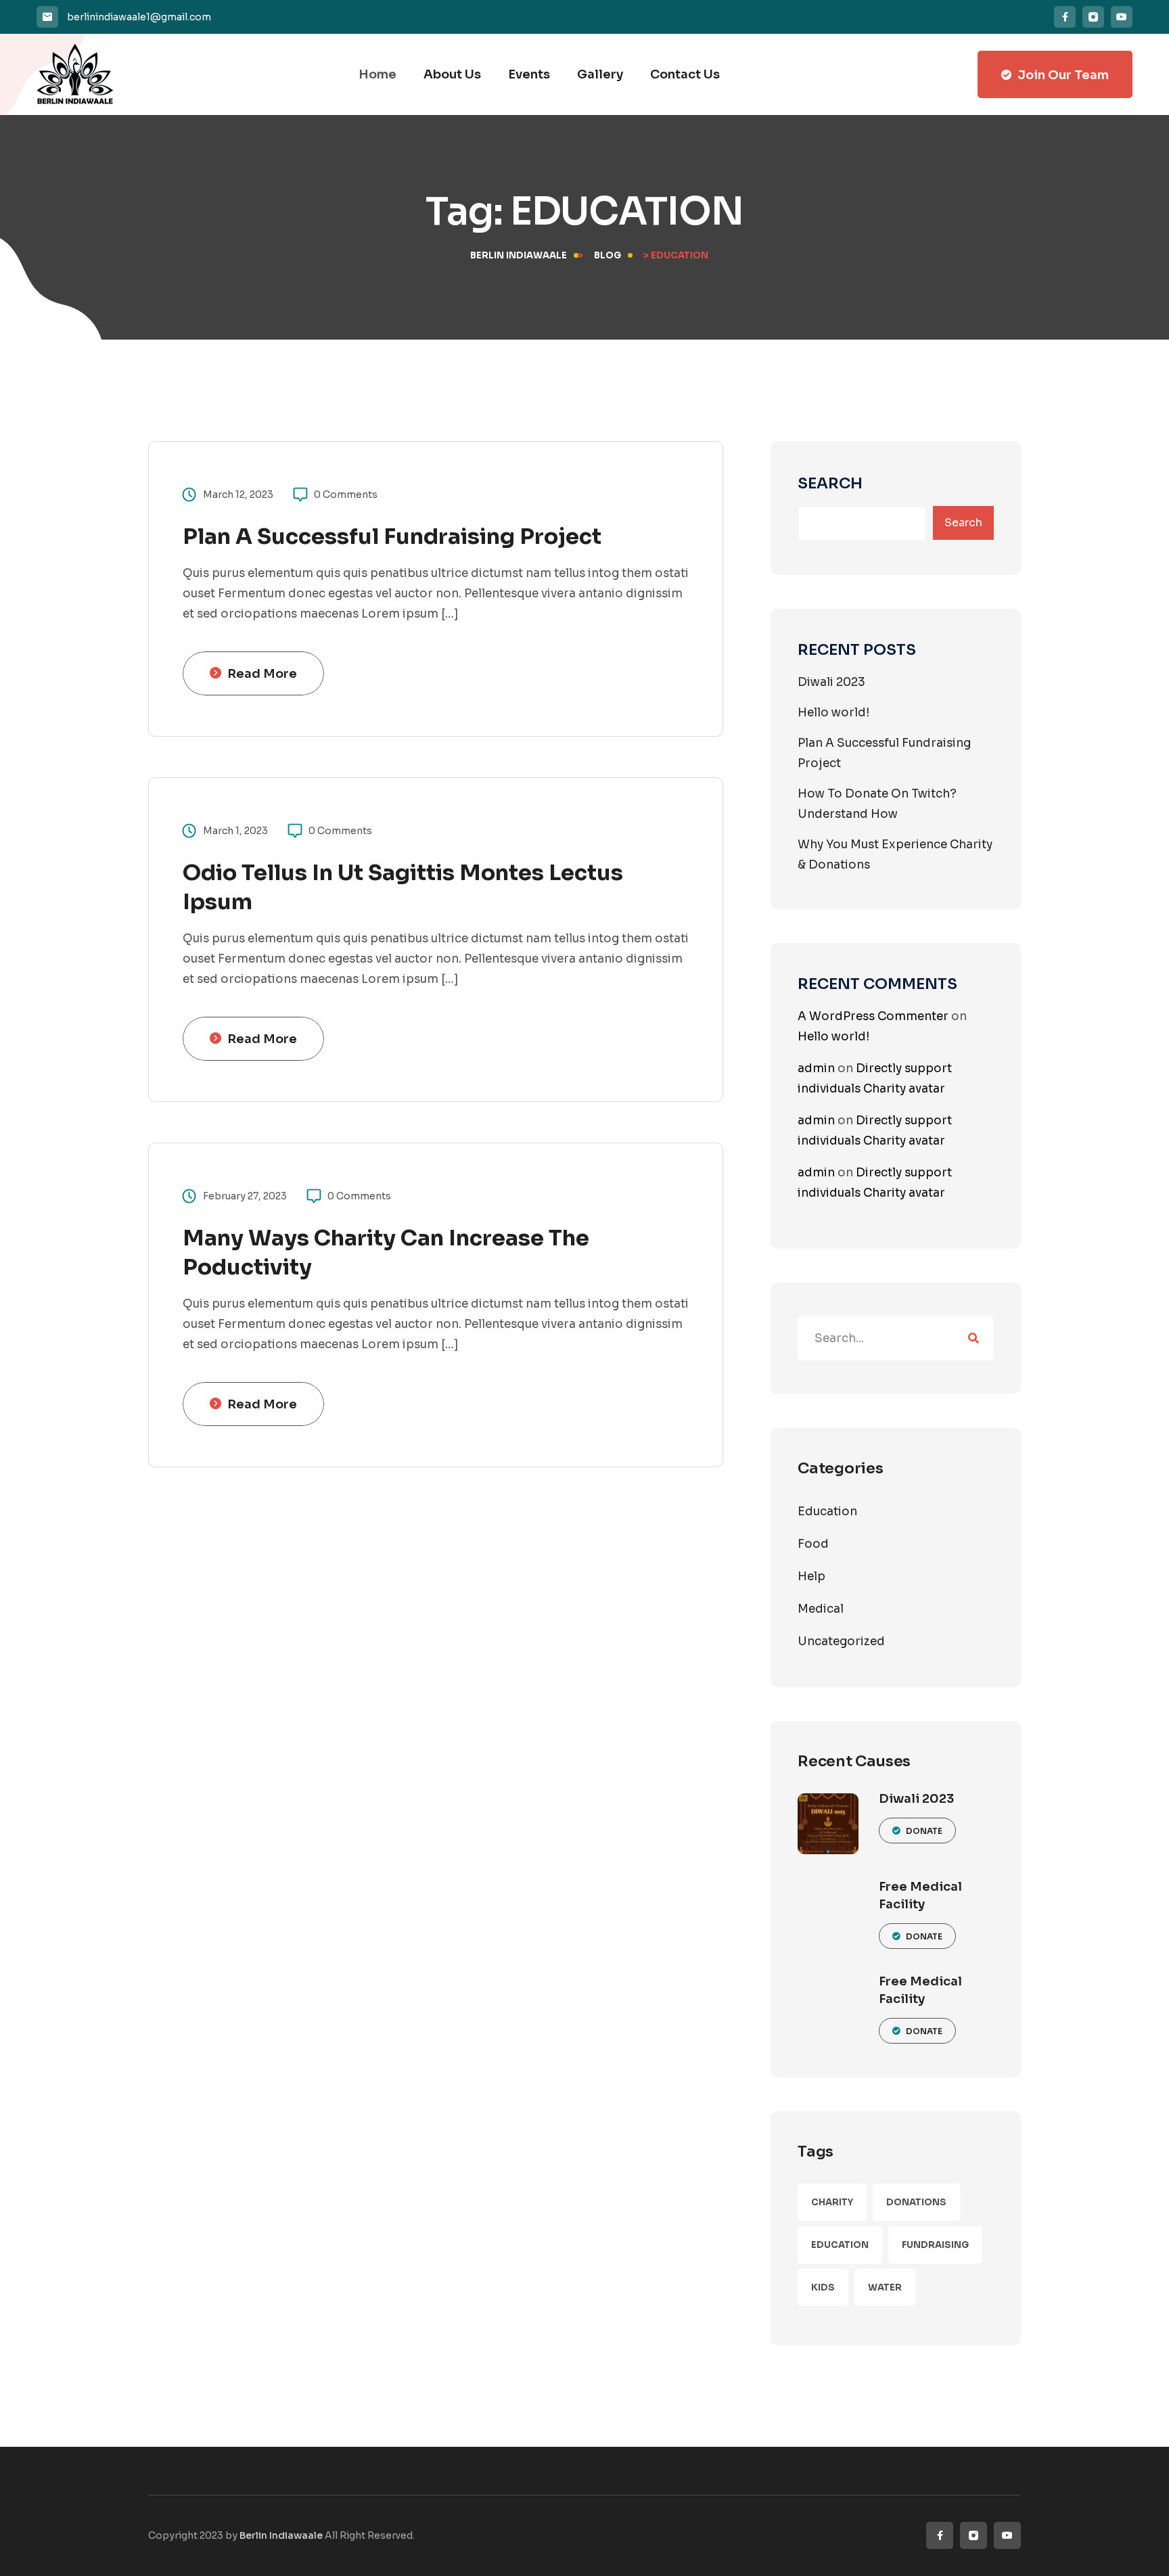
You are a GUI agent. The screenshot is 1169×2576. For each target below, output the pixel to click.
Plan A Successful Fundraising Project (392, 536)
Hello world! (833, 713)
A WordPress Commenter (873, 1016)
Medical (821, 1609)
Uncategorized (841, 1641)
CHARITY (832, 2202)
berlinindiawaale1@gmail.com (139, 17)
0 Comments (346, 495)
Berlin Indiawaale (281, 2535)
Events (529, 74)
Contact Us (685, 74)
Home (377, 74)
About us (452, 74)
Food (813, 1544)
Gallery (600, 74)
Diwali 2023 (831, 682)
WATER (885, 2287)
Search (830, 484)
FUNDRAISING (935, 2245)
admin (816, 1068)
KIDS (823, 2287)
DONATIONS (916, 2202)
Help (811, 1577)
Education (827, 1512)
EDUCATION (840, 2245)
